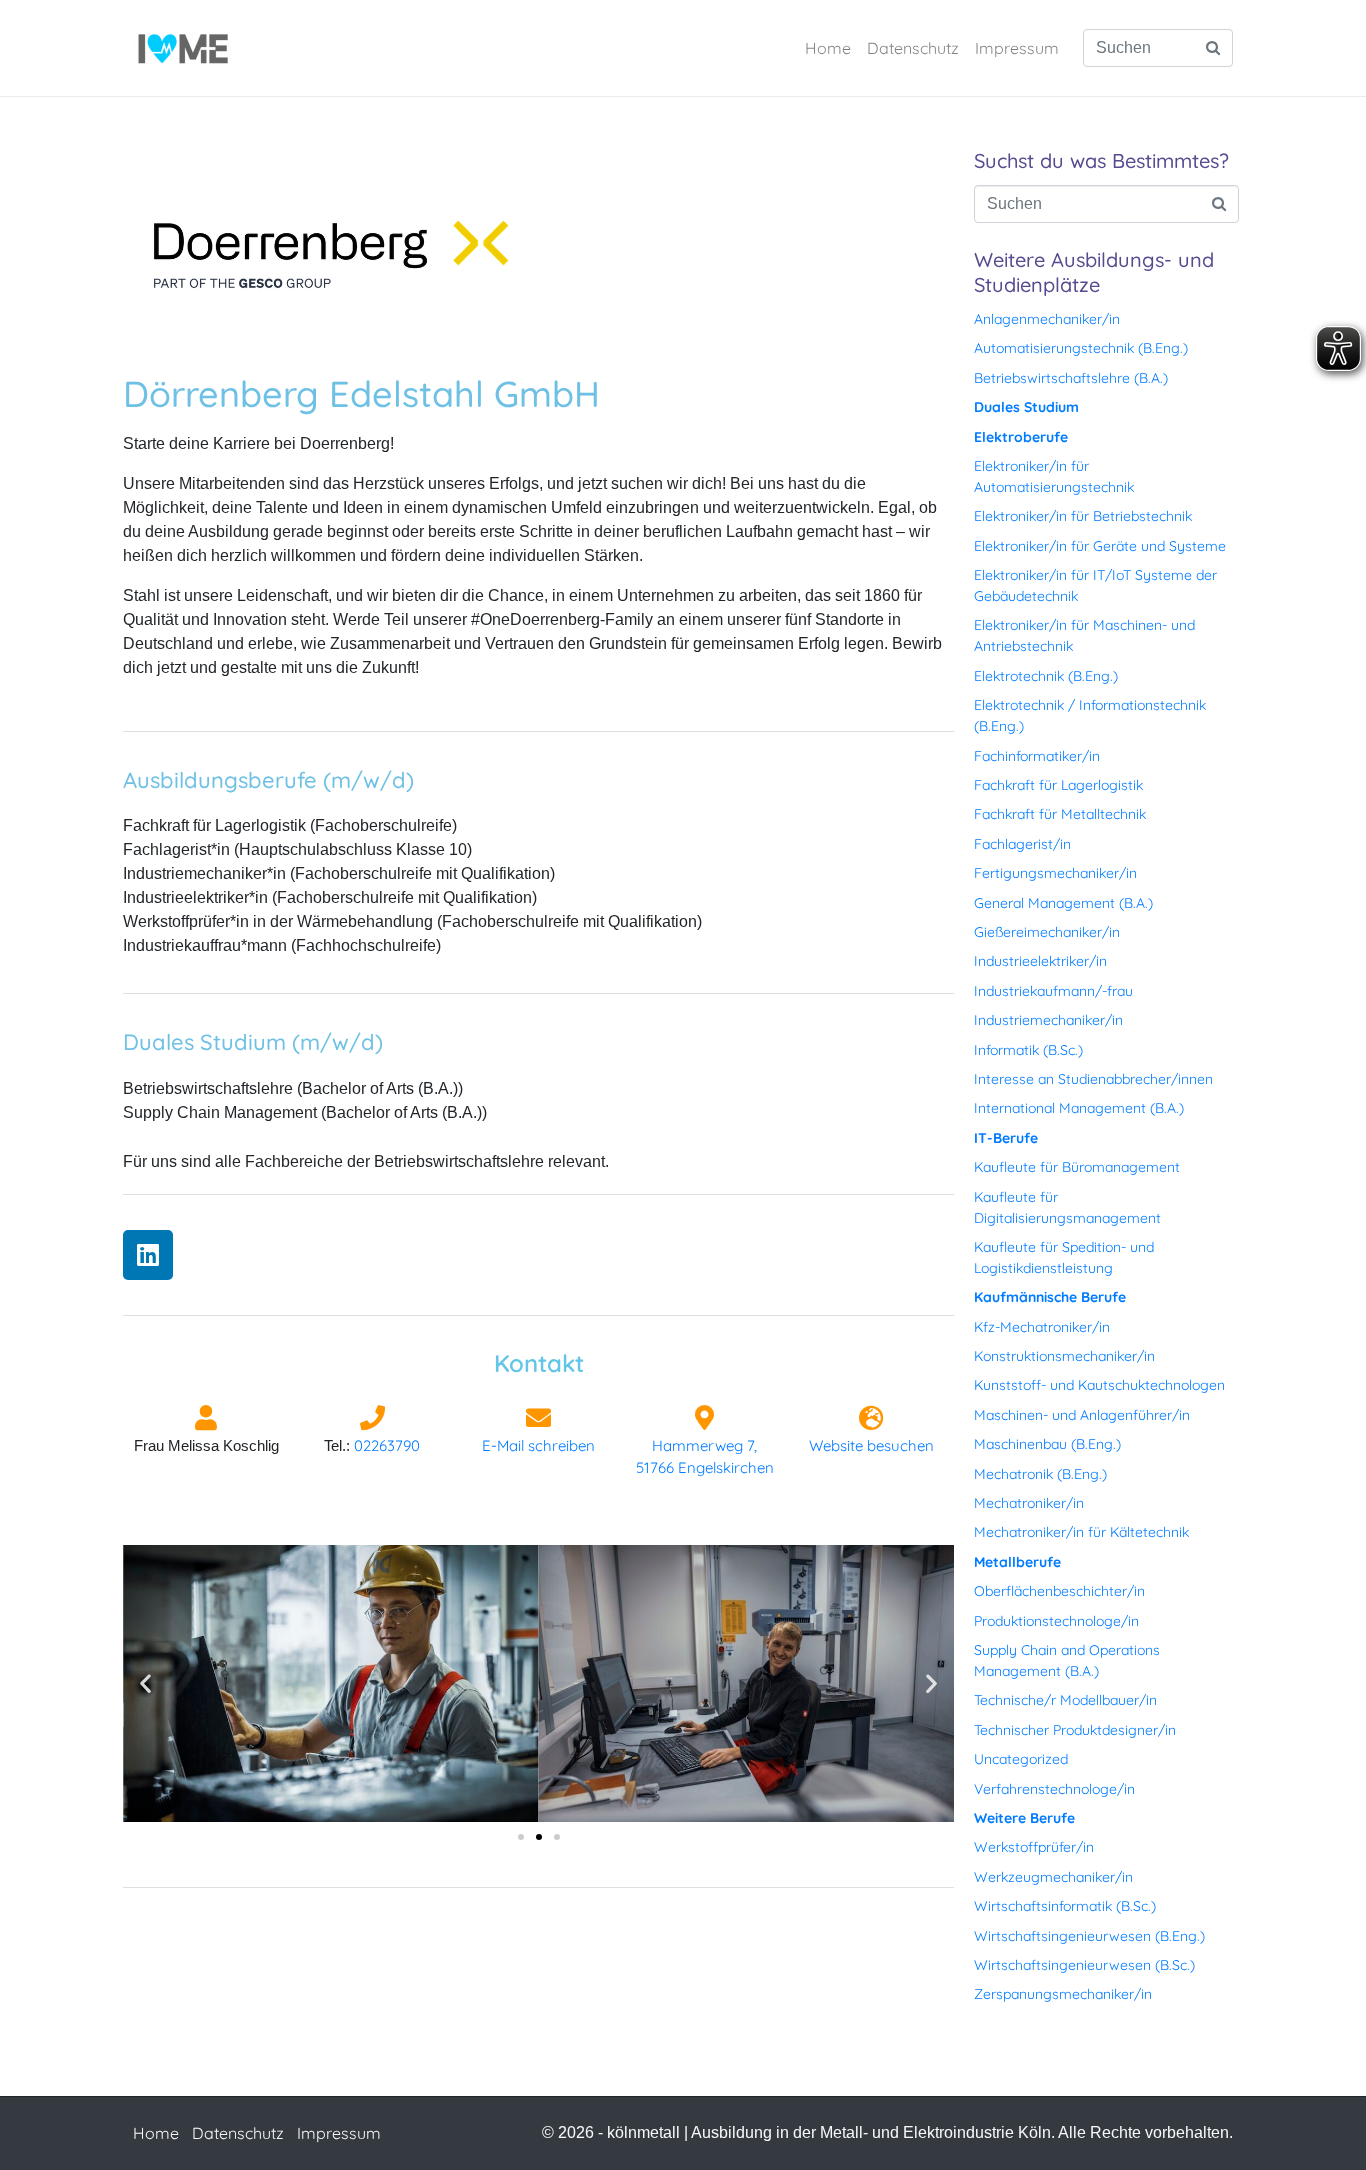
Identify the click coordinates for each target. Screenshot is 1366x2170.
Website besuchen (871, 1445)
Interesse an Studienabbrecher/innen (1093, 1079)
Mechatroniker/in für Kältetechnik (1081, 1532)
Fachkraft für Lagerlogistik (1058, 785)
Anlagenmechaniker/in (1047, 319)
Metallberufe (1017, 1562)
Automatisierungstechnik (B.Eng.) (1081, 348)
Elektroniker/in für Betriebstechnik (1083, 516)
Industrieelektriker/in (1040, 961)
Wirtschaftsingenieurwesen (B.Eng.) (1089, 1936)
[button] (145, 1683)
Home (828, 48)
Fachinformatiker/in (1037, 756)
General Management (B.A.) (1063, 903)
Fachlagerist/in (1022, 844)
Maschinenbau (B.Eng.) (1047, 1444)
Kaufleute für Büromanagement (1077, 1167)
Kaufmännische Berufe (1050, 1297)
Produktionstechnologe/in (1056, 1621)
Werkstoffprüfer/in (1034, 1847)
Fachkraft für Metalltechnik (1060, 814)
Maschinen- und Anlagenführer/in (1082, 1415)
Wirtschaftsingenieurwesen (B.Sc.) (1084, 1965)
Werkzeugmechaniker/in (1053, 1877)
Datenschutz (913, 48)
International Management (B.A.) (1079, 1108)
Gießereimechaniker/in (1047, 932)
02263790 (387, 1445)
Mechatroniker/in (1029, 1503)
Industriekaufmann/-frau (1053, 991)
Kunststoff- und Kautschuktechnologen (1099, 1385)
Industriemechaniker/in (1048, 1020)
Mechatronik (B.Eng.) (1040, 1474)
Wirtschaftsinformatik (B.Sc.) (1065, 1906)
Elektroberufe (1021, 437)
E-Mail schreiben (538, 1445)
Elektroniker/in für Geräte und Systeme (1100, 546)
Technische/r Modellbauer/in (1065, 1700)
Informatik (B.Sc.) (1028, 1050)
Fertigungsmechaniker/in (1055, 873)
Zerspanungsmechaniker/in (1063, 1994)
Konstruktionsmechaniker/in (1064, 1356)
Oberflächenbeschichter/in (1059, 1591)
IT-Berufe (1006, 1138)
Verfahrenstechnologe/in (1054, 1789)
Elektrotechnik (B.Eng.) (1046, 676)
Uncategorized (1021, 1759)
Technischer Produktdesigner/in (1075, 1730)
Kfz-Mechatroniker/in (1042, 1327)
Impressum (1017, 48)
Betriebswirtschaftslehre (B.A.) (1071, 378)
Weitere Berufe (1024, 1818)
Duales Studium (1026, 407)
